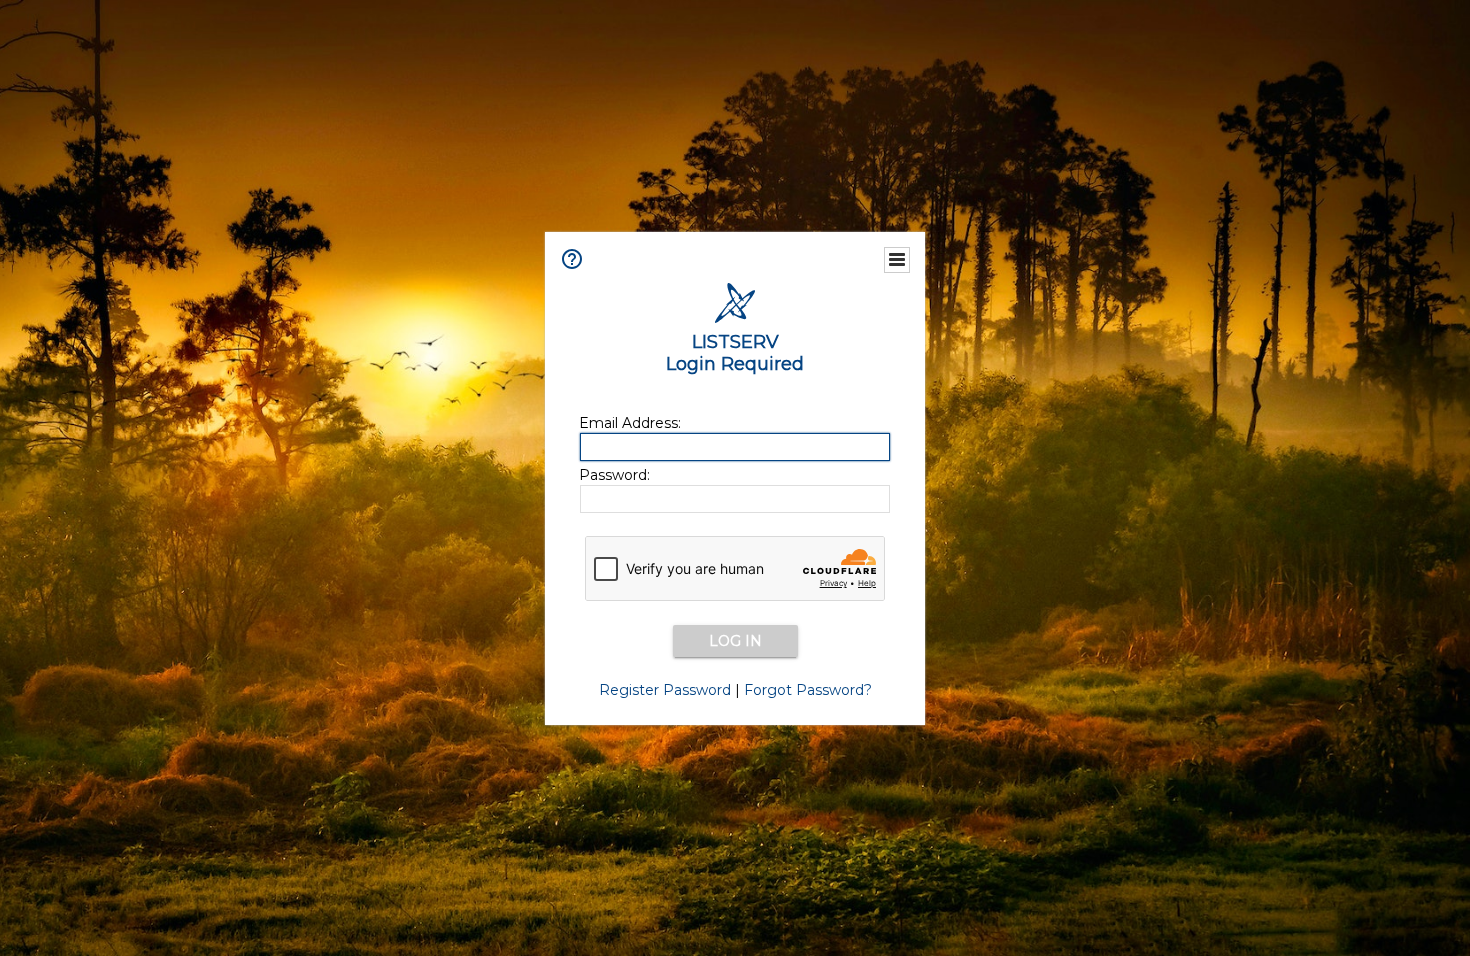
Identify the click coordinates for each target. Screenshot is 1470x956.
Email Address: (630, 423)
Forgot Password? (808, 690)
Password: (614, 475)
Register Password (665, 690)
